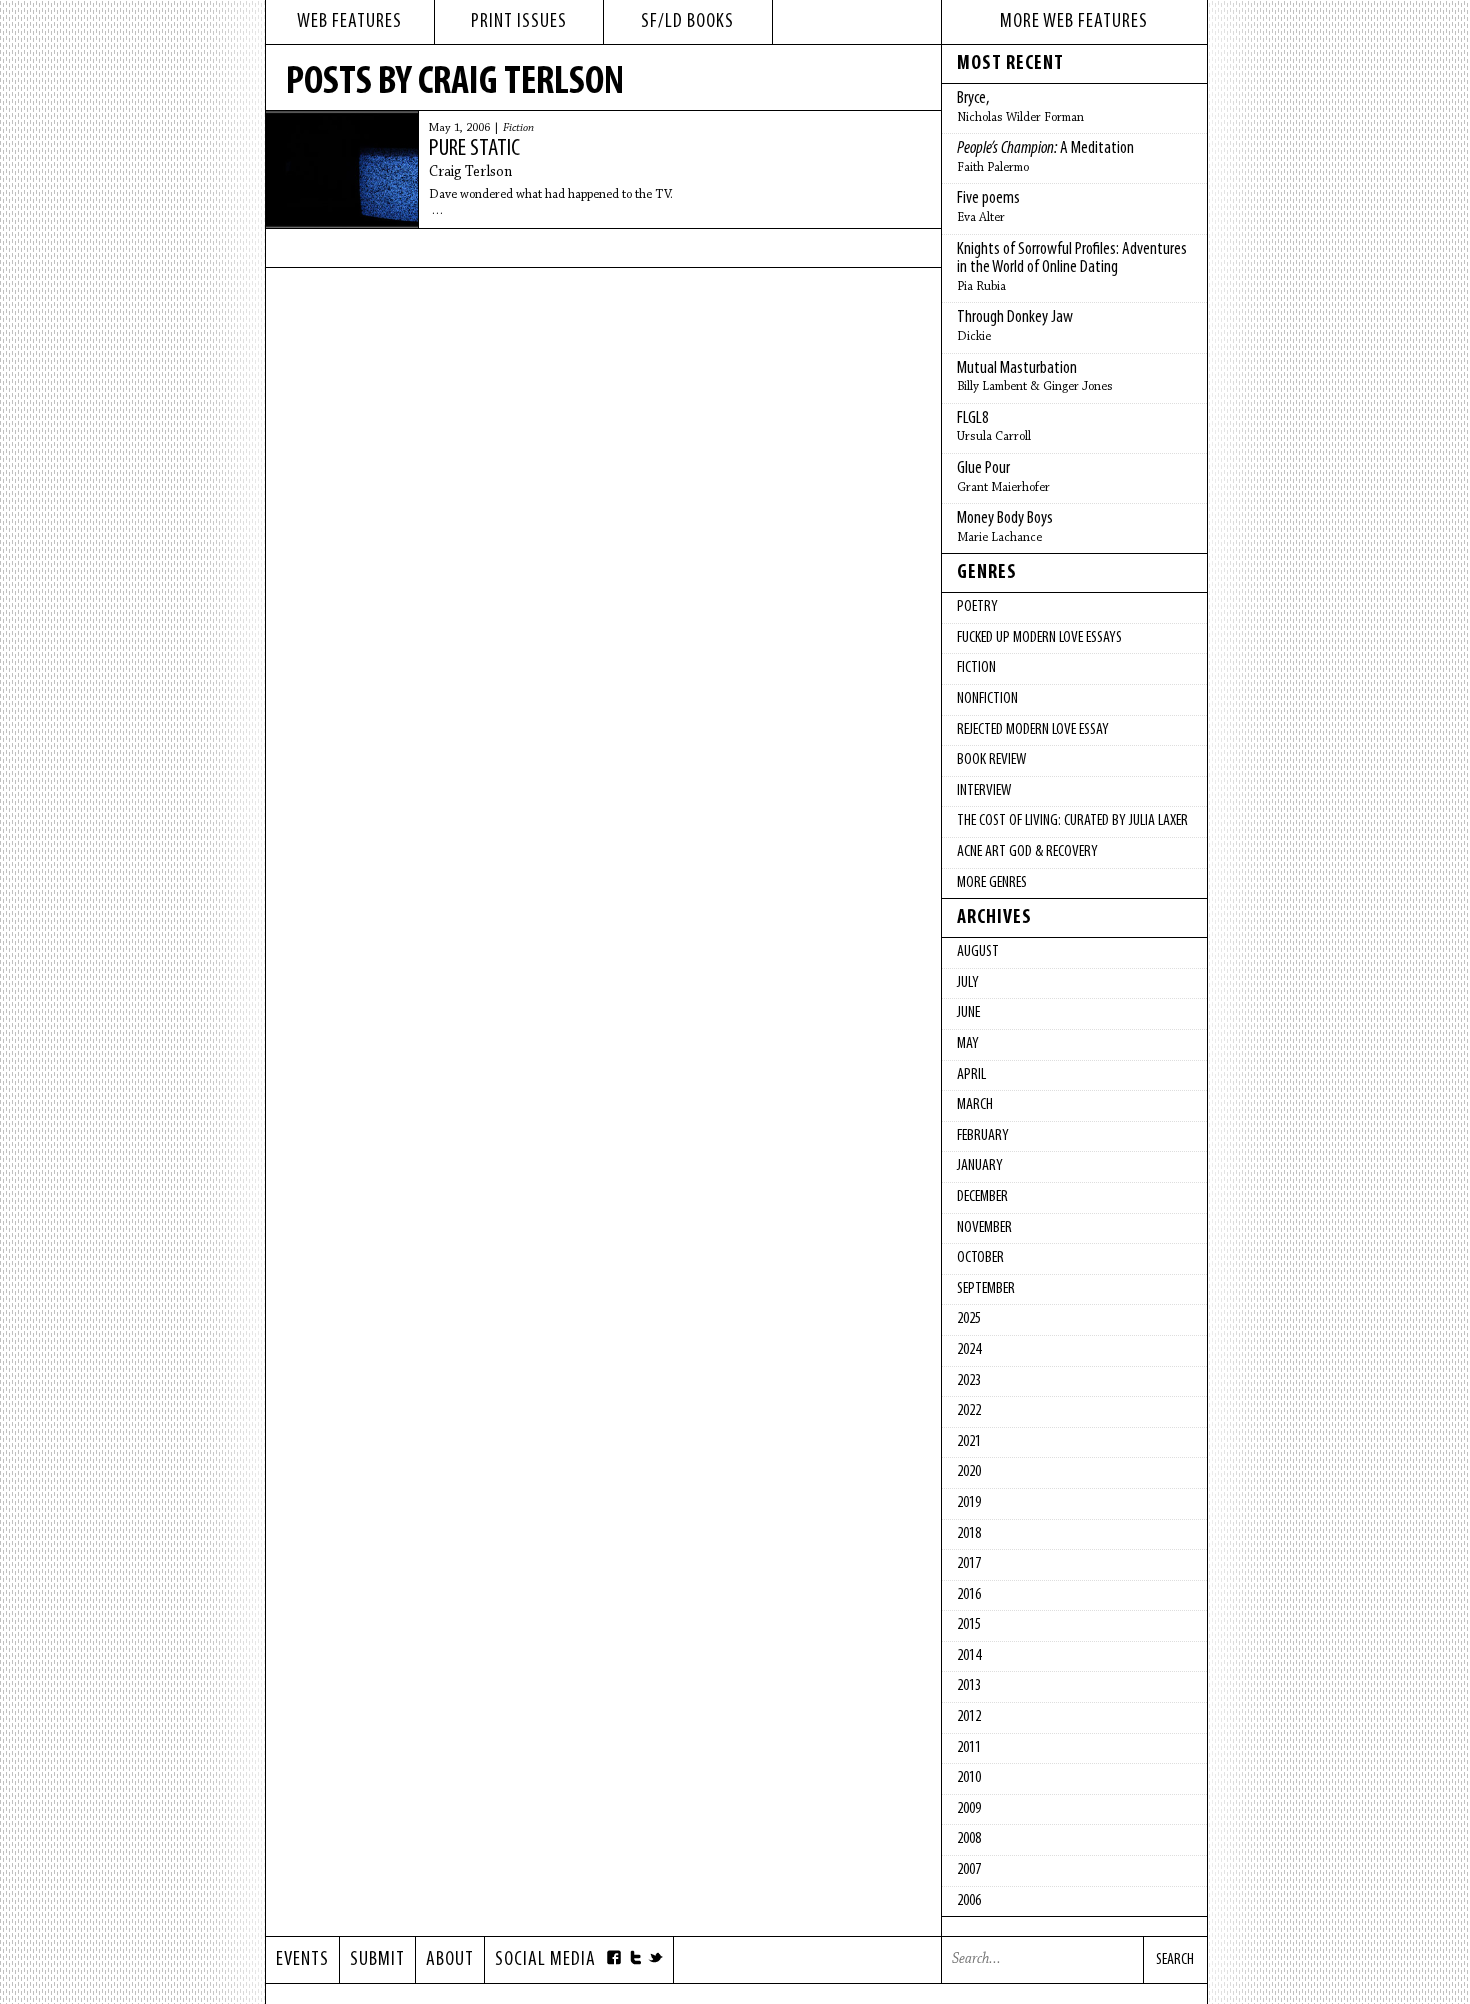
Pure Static (474, 149)
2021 (969, 1442)
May (968, 1044)
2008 (969, 1839)
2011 (969, 1748)
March (975, 1105)
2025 (969, 1319)
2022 (969, 1411)
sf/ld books (687, 22)
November (984, 1228)
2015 (969, 1625)
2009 (969, 1809)
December (982, 1197)
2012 (969, 1717)
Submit (377, 1960)
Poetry (977, 607)
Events (302, 1960)
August (978, 952)
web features (349, 22)
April (971, 1075)
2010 (969, 1778)
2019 (969, 1503)
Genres (987, 573)
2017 (969, 1564)
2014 (969, 1656)
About (450, 1960)
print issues (519, 22)
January (980, 1166)
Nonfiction (987, 699)
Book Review (991, 760)
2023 (969, 1381)
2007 (969, 1870)
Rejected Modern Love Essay (1033, 730)
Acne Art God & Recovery (1027, 852)
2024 (969, 1350)
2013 (969, 1686)
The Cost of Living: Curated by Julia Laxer (1072, 821)
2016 (969, 1595)
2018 (969, 1534)
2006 (969, 1901)
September (986, 1289)
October (980, 1258)
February (983, 1136)
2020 (969, 1472)
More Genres (992, 883)
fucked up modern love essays (1039, 638)
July (968, 983)
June (968, 1013)
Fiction (518, 128)
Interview (984, 791)
